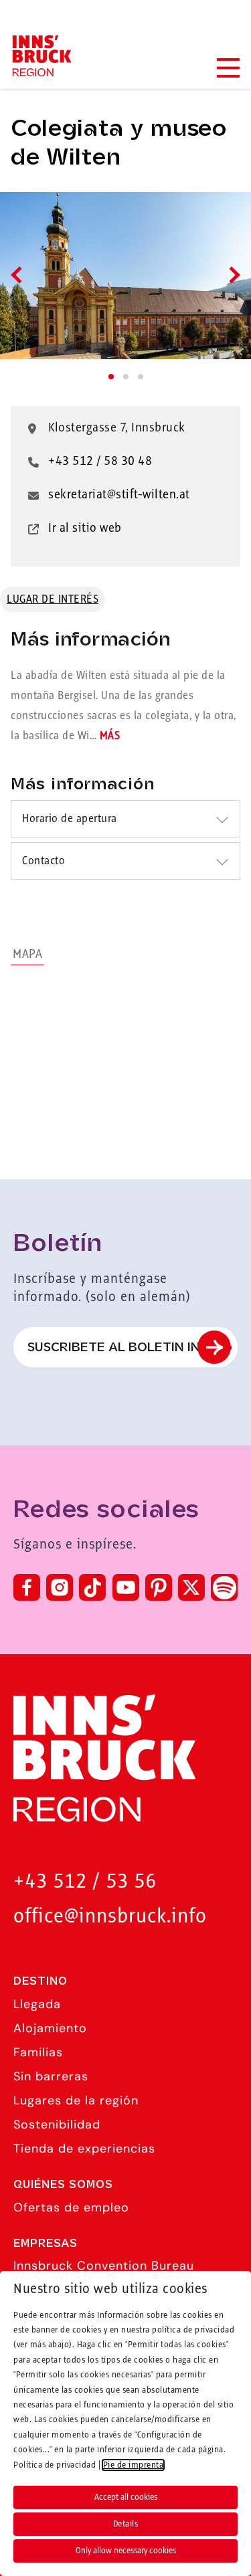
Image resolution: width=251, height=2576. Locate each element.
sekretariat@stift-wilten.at (119, 495)
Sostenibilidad (57, 2124)
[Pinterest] (159, 1587)
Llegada (37, 2004)
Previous (19, 275)
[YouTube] (126, 1587)
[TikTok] (92, 1587)
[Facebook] (27, 1587)
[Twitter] (191, 1587)
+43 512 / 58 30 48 (100, 462)
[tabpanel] (125, 276)
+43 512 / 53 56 (85, 1882)
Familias (38, 2052)
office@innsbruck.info (110, 1917)
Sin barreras (51, 2076)
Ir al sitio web (85, 528)
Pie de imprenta (134, 2465)
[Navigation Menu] (228, 68)
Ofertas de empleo (71, 2207)
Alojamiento (50, 2028)
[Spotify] (224, 1587)
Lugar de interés (53, 599)
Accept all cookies (126, 2497)
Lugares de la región (76, 2100)
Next (231, 275)
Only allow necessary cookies (126, 2551)
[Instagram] (60, 1587)
